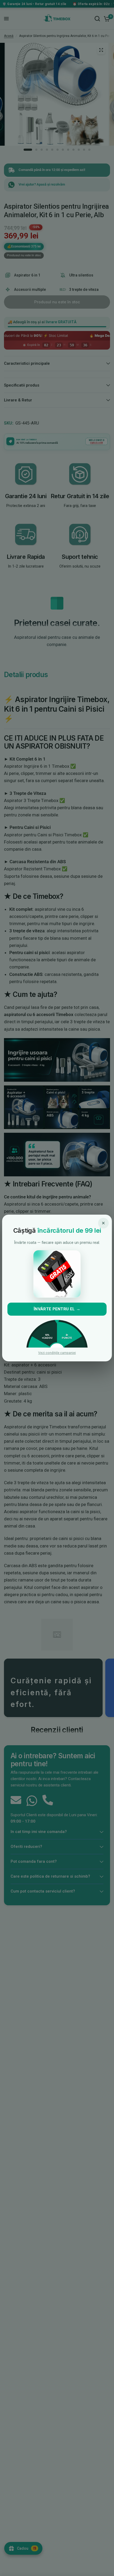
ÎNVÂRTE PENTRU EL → (57, 1309)
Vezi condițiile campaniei (57, 1353)
